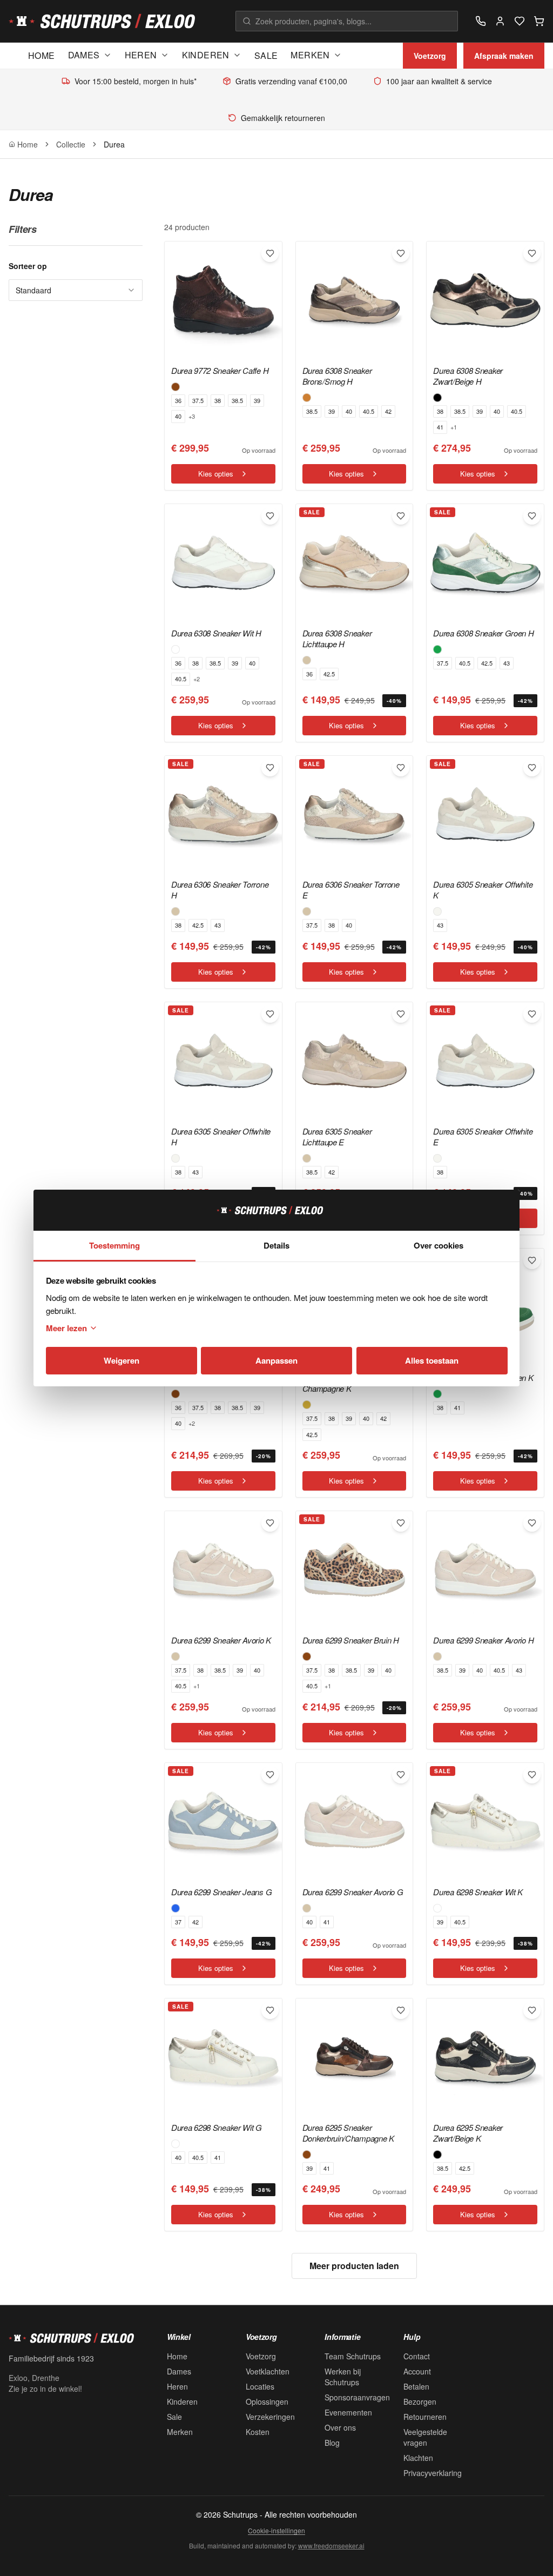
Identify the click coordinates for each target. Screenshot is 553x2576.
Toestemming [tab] (114, 1245)
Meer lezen (66, 1328)
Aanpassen (276, 1360)
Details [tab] (276, 1245)
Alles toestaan (432, 1360)
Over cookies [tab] (439, 1245)
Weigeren (122, 1360)
